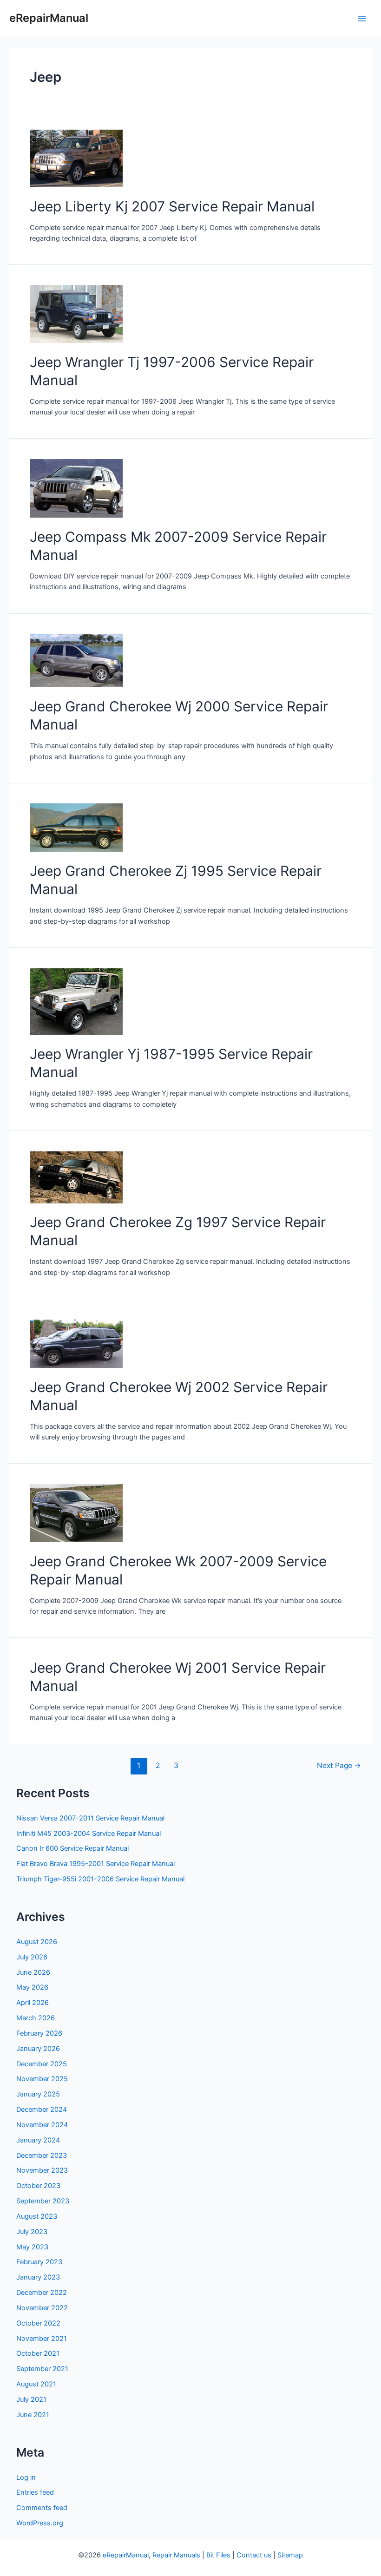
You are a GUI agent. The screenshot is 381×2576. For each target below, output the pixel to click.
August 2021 (36, 2384)
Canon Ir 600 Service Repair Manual (72, 1848)
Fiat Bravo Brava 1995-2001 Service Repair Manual (95, 1864)
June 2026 (33, 1972)
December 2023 (42, 2155)
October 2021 (38, 2353)
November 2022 (42, 2308)
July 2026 (32, 1957)
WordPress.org (40, 2523)
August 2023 (37, 2216)
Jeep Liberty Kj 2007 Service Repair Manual (172, 206)
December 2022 (42, 2293)
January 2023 (38, 2277)
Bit (210, 2555)
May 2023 (32, 2247)
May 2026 (32, 1987)
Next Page (339, 1765)
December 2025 (42, 2064)
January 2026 (38, 2049)
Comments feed (42, 2508)
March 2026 (36, 2018)
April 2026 (33, 2003)
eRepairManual (49, 18)
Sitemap (290, 2555)
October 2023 (38, 2186)
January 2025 (38, 2094)
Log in (26, 2477)
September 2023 (43, 2201)
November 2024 (42, 2125)
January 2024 (38, 2140)
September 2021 (42, 2369)
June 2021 (33, 2415)
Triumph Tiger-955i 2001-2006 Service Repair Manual (100, 1879)
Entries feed (35, 2492)
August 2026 (37, 1942)
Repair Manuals (176, 2555)
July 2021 (31, 2399)
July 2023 (32, 2232)
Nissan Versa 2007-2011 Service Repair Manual (90, 1818)
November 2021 (42, 2339)
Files (223, 2555)
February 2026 (39, 2033)
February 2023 (39, 2262)
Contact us (254, 2555)
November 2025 (42, 2079)
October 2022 (38, 2323)
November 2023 (42, 2170)
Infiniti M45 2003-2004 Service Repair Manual (89, 1833)
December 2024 (42, 2109)
